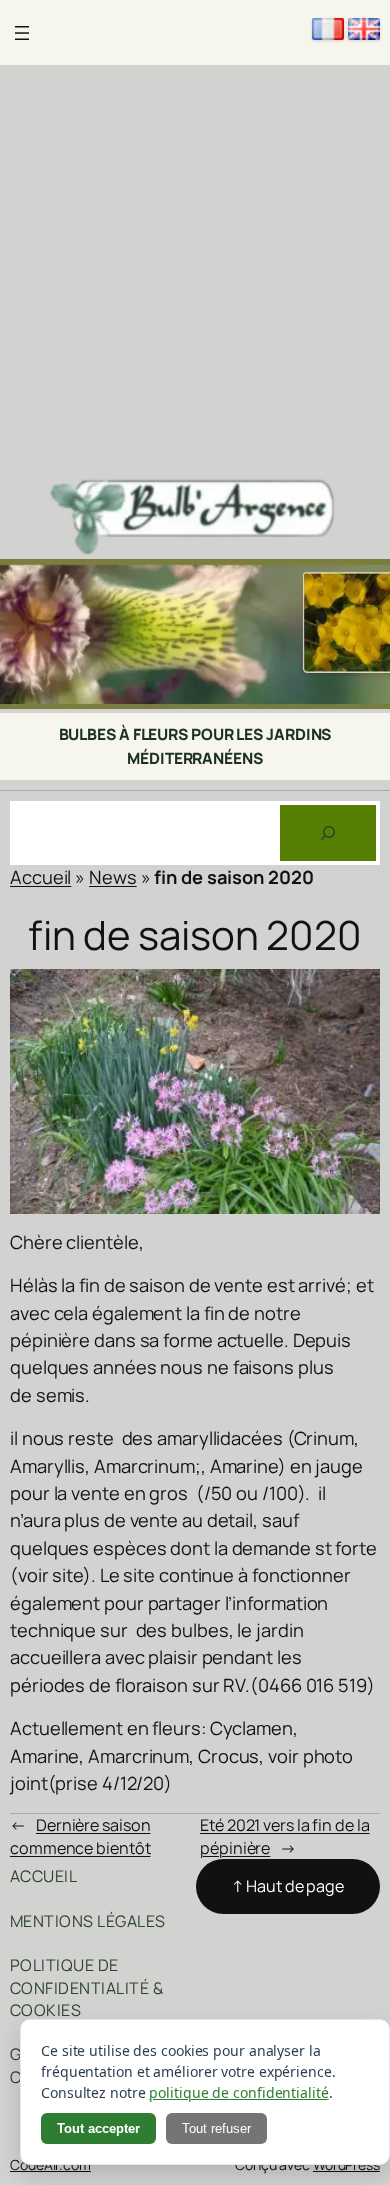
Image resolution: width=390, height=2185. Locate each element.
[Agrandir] (364, 585)
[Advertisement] (195, 270)
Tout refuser (216, 2128)
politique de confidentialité (238, 2092)
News (113, 877)
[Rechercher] (328, 833)
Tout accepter (98, 2128)
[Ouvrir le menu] (22, 33)
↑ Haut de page (288, 1886)
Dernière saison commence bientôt (80, 1836)
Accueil (40, 877)
